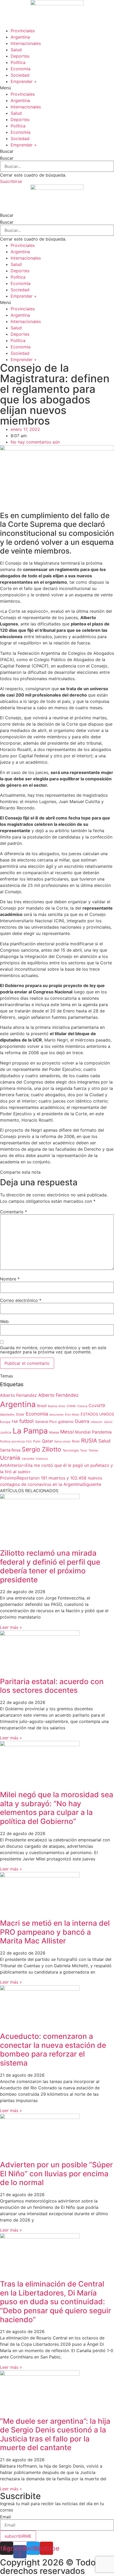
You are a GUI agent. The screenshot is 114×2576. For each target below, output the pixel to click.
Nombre (10, 1279)
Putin (37, 1441)
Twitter (93, 1450)
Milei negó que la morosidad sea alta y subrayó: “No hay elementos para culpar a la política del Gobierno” (57, 1808)
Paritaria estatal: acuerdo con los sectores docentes (52, 1686)
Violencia (42, 1459)
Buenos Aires (56, 1406)
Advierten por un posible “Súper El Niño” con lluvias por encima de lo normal (56, 2174)
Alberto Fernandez (18, 1395)
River (76, 1441)
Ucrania (10, 1458)
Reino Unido (62, 1442)
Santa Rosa (10, 1450)
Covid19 (97, 1406)
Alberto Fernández (58, 1395)
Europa (5, 1422)
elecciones (56, 1415)
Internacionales (26, 43)
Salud (16, 50)
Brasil (42, 1406)
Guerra (82, 1421)
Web (4, 1321)
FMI (15, 1422)
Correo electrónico (21, 1300)
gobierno (66, 1421)
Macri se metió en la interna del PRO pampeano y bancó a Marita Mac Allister (55, 1932)
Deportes (20, 56)
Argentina (20, 37)
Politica (5, 1441)
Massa (54, 1432)
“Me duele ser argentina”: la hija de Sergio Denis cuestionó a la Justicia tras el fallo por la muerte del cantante (55, 2434)
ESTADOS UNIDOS (97, 1414)
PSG (29, 1442)
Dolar (20, 1414)
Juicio (108, 1422)
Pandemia (102, 1432)
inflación (97, 1422)
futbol (27, 1421)
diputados (7, 1414)
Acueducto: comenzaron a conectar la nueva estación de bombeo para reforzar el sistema (53, 2050)
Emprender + (24, 81)
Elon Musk (72, 1414)
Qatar (47, 1441)
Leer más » (11, 1627)
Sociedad (20, 75)
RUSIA (89, 1441)
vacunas (28, 1458)
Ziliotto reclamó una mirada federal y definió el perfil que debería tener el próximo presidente (50, 1566)
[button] (57, 88)
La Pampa (30, 1431)
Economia (37, 1414)
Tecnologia (71, 1450)
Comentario (14, 1212)
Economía (21, 69)
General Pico (46, 1422)
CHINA (71, 1406)
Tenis (84, 1450)
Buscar (7, 158)
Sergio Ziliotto (41, 1449)
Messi (67, 1432)
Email (5, 2517)
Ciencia (82, 1406)
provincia (18, 1441)
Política (18, 62)
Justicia (6, 1432)
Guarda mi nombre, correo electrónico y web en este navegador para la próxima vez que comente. (53, 1350)
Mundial (83, 1432)
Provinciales (23, 31)
